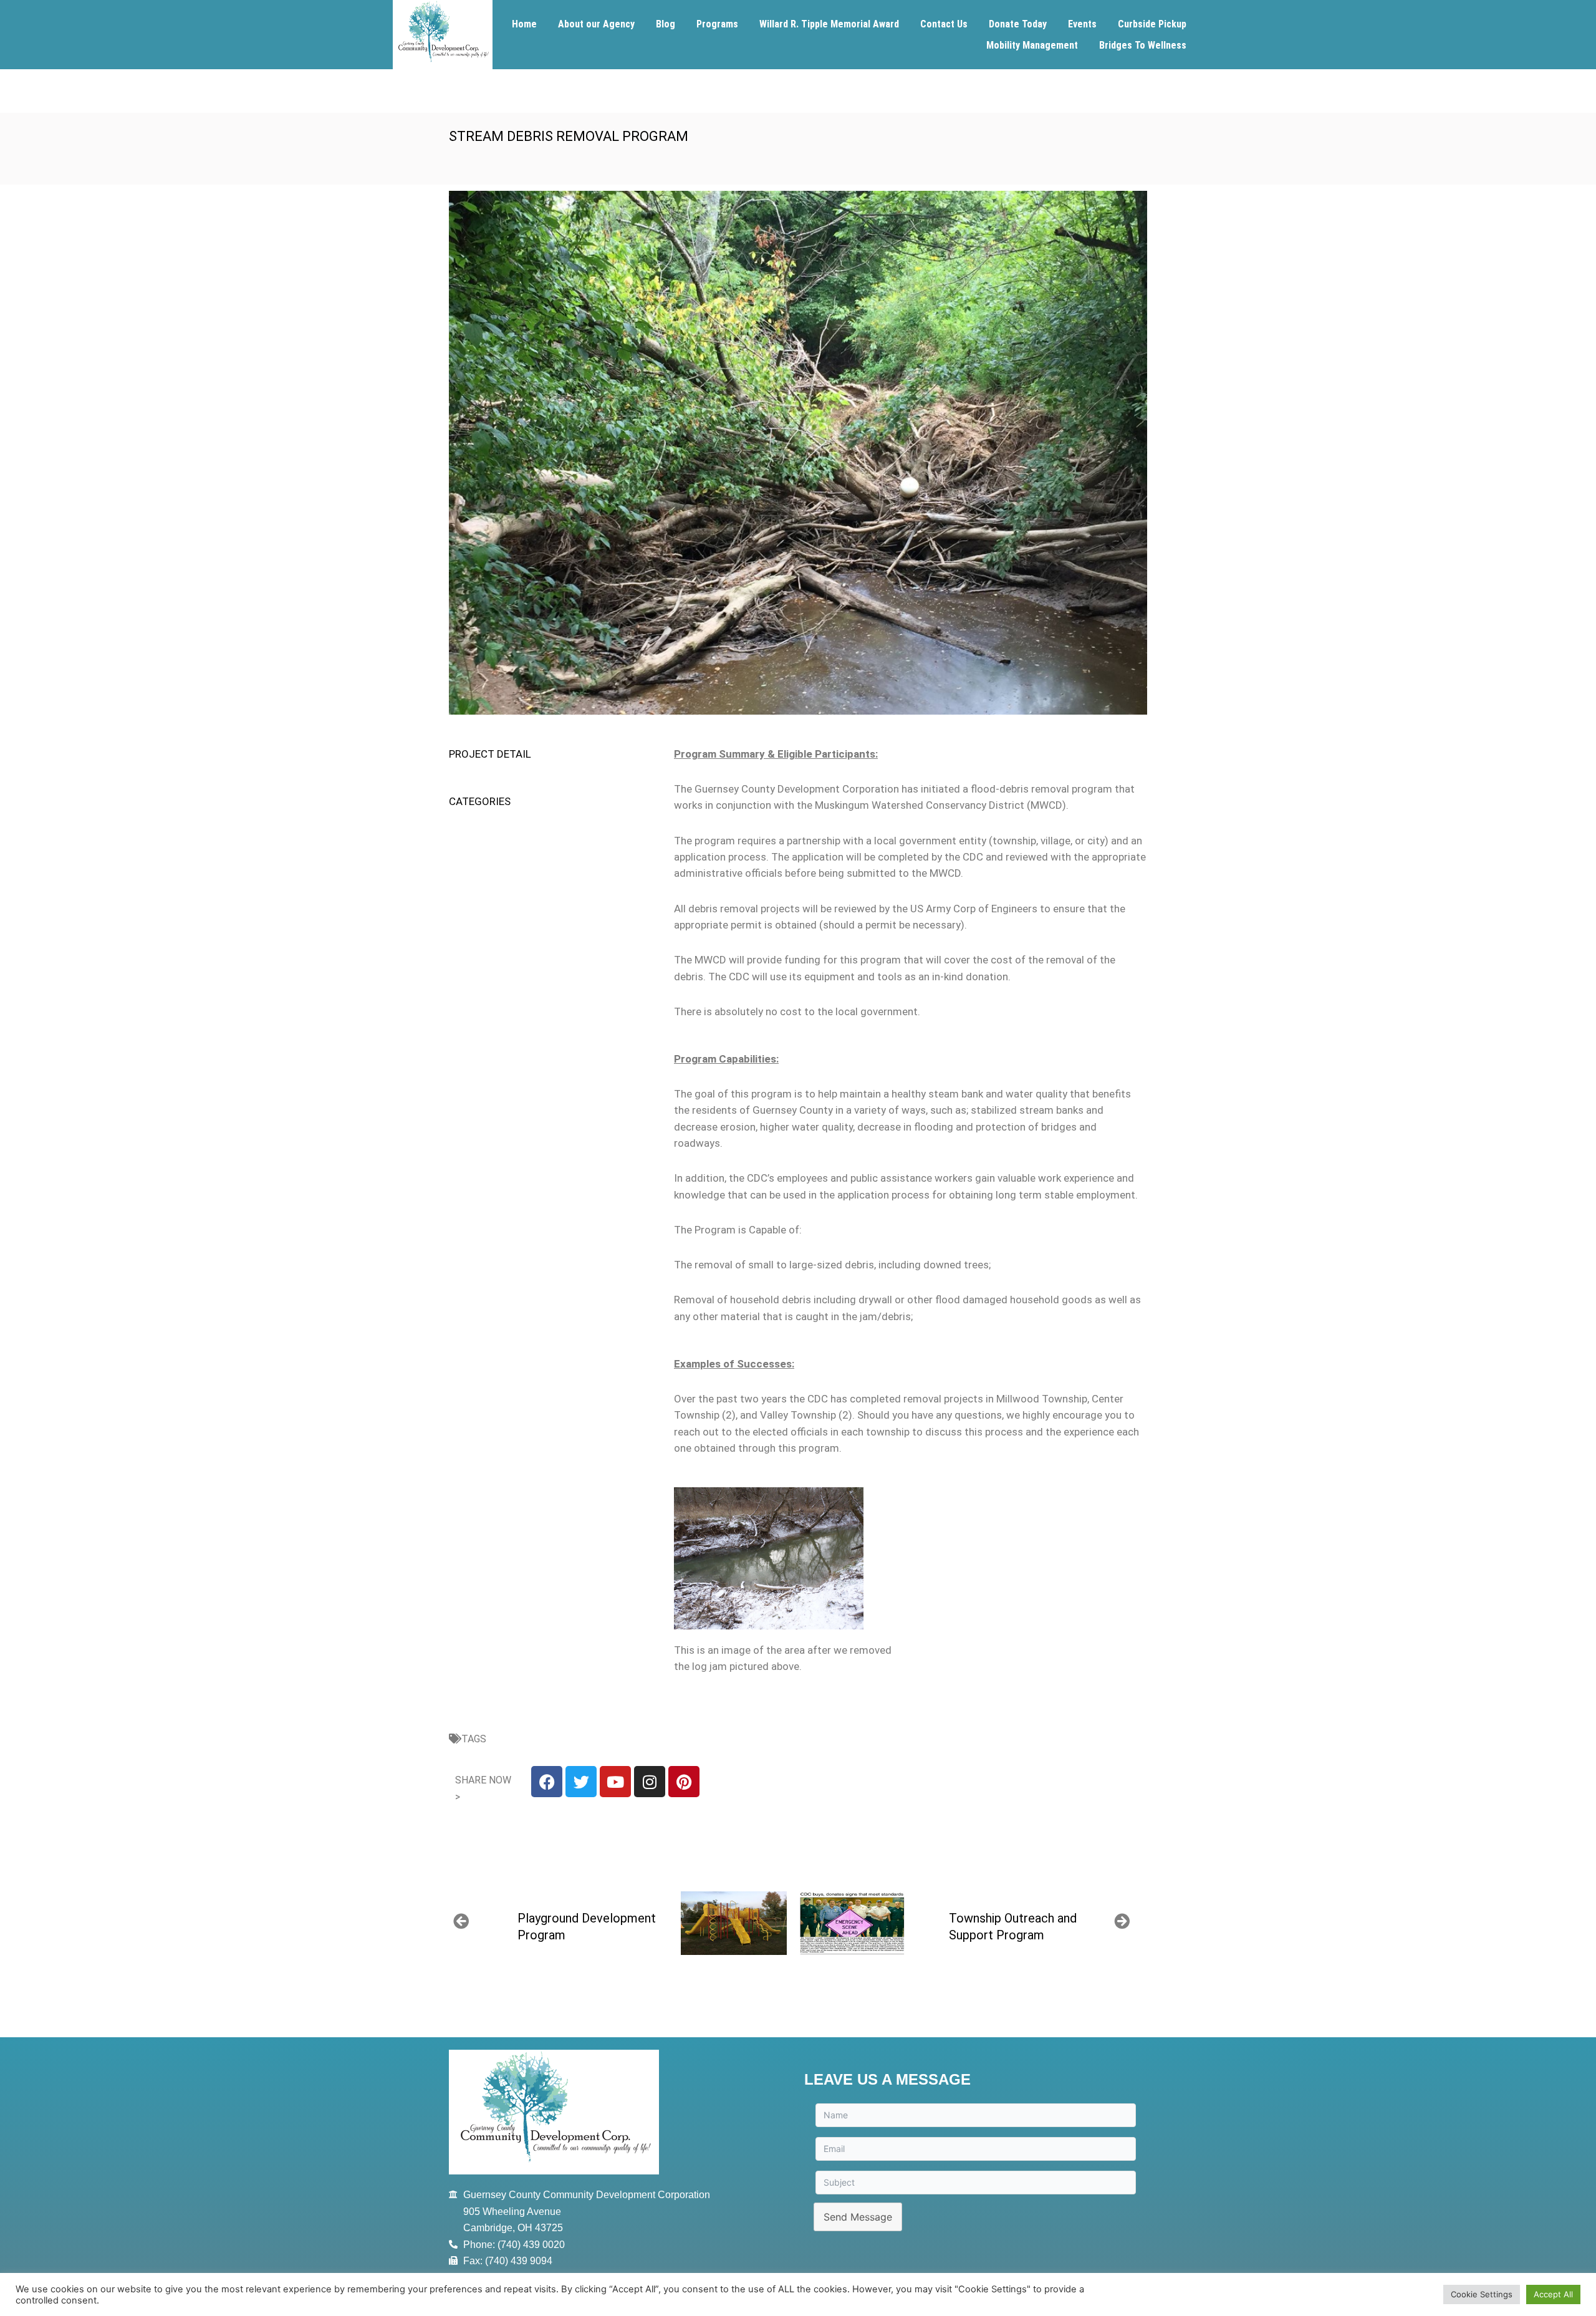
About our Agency (596, 24)
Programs (717, 24)
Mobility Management (1032, 45)
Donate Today (1018, 24)
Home (524, 24)
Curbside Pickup (1152, 24)
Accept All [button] (1553, 2294)
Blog (666, 24)
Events (1082, 24)
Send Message (858, 2217)
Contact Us (944, 24)
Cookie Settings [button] (1482, 2294)
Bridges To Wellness (1143, 45)
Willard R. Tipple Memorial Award (829, 24)
